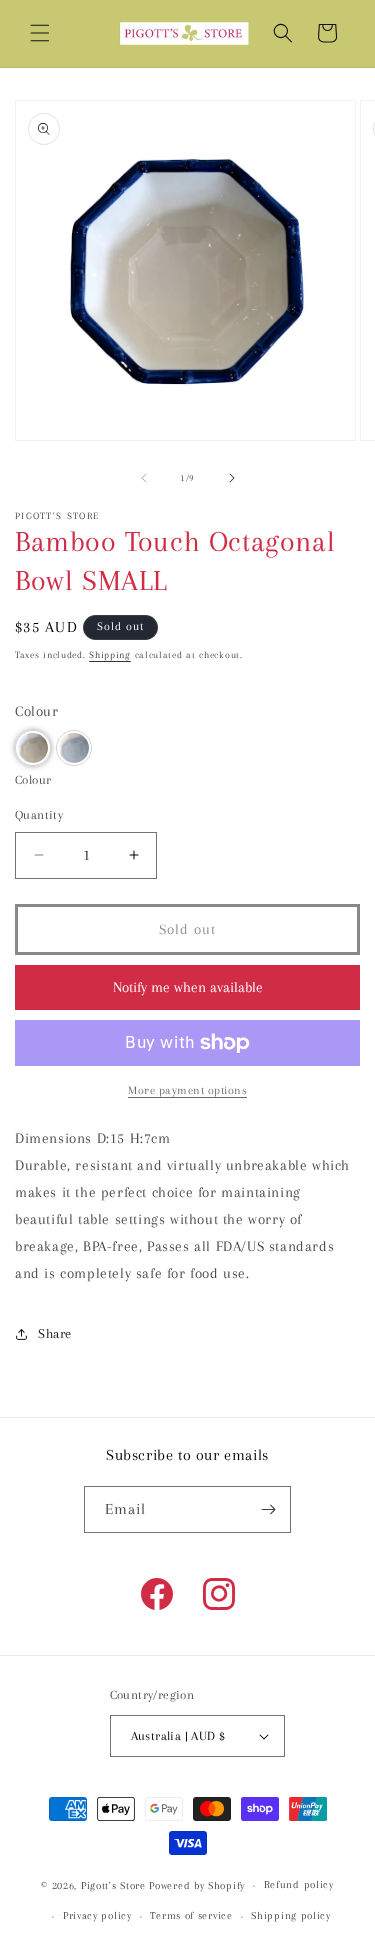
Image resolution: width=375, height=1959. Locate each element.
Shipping (110, 654)
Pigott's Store (113, 1885)
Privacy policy (97, 1915)
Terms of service (191, 1915)
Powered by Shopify (197, 1885)
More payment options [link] (187, 1090)
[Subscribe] (268, 1509)
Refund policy (299, 1884)
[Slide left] (144, 478)
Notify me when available (188, 987)
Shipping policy (291, 1915)
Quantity (39, 815)
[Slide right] (232, 478)
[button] (40, 33)
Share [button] (55, 1333)
